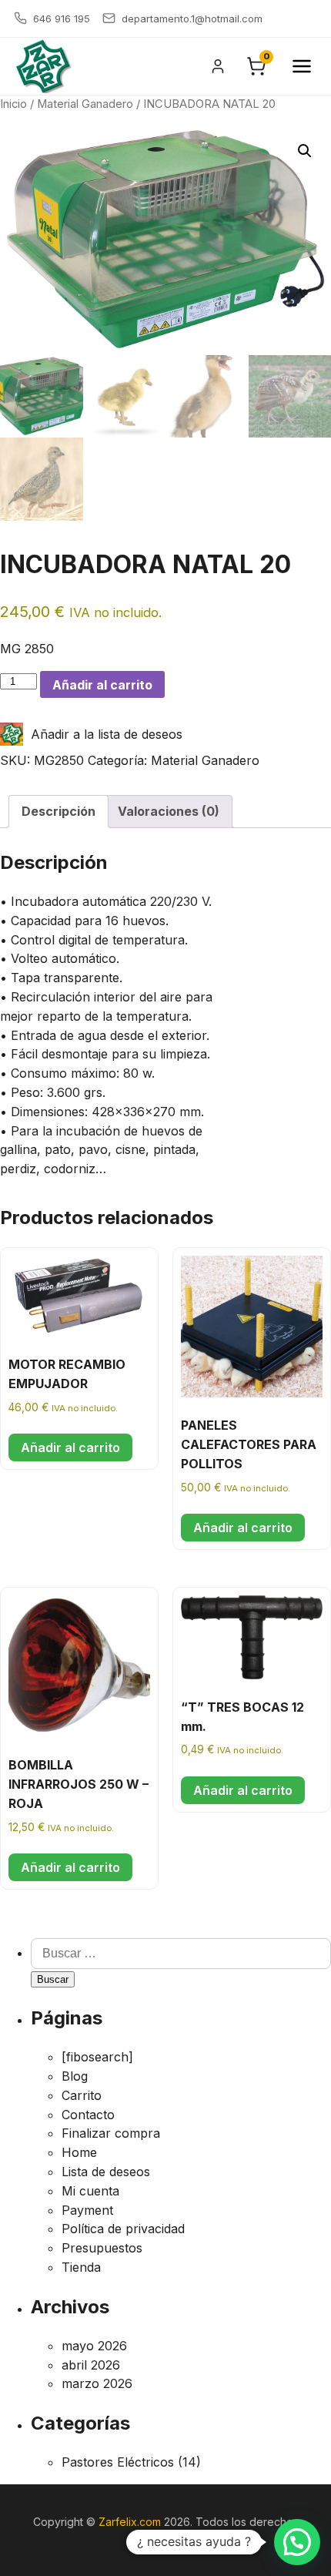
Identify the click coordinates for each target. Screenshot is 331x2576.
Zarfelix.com (130, 2522)
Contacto (88, 2115)
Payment (87, 2210)
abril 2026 (91, 2365)
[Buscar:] (181, 1953)
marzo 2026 (97, 2383)
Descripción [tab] (59, 811)
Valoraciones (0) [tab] (169, 811)
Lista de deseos (106, 2172)
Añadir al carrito (102, 685)
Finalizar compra (111, 2133)
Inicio (13, 104)
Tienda (81, 2267)
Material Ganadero (85, 104)
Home (79, 2152)
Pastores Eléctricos (118, 2462)
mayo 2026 (94, 2346)
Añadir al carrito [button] (70, 1447)
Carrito (82, 2095)
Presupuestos (102, 2248)
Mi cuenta (90, 2191)
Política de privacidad (123, 2229)
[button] (305, 151)
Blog (75, 2076)
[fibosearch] (97, 2057)
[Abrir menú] (302, 66)
